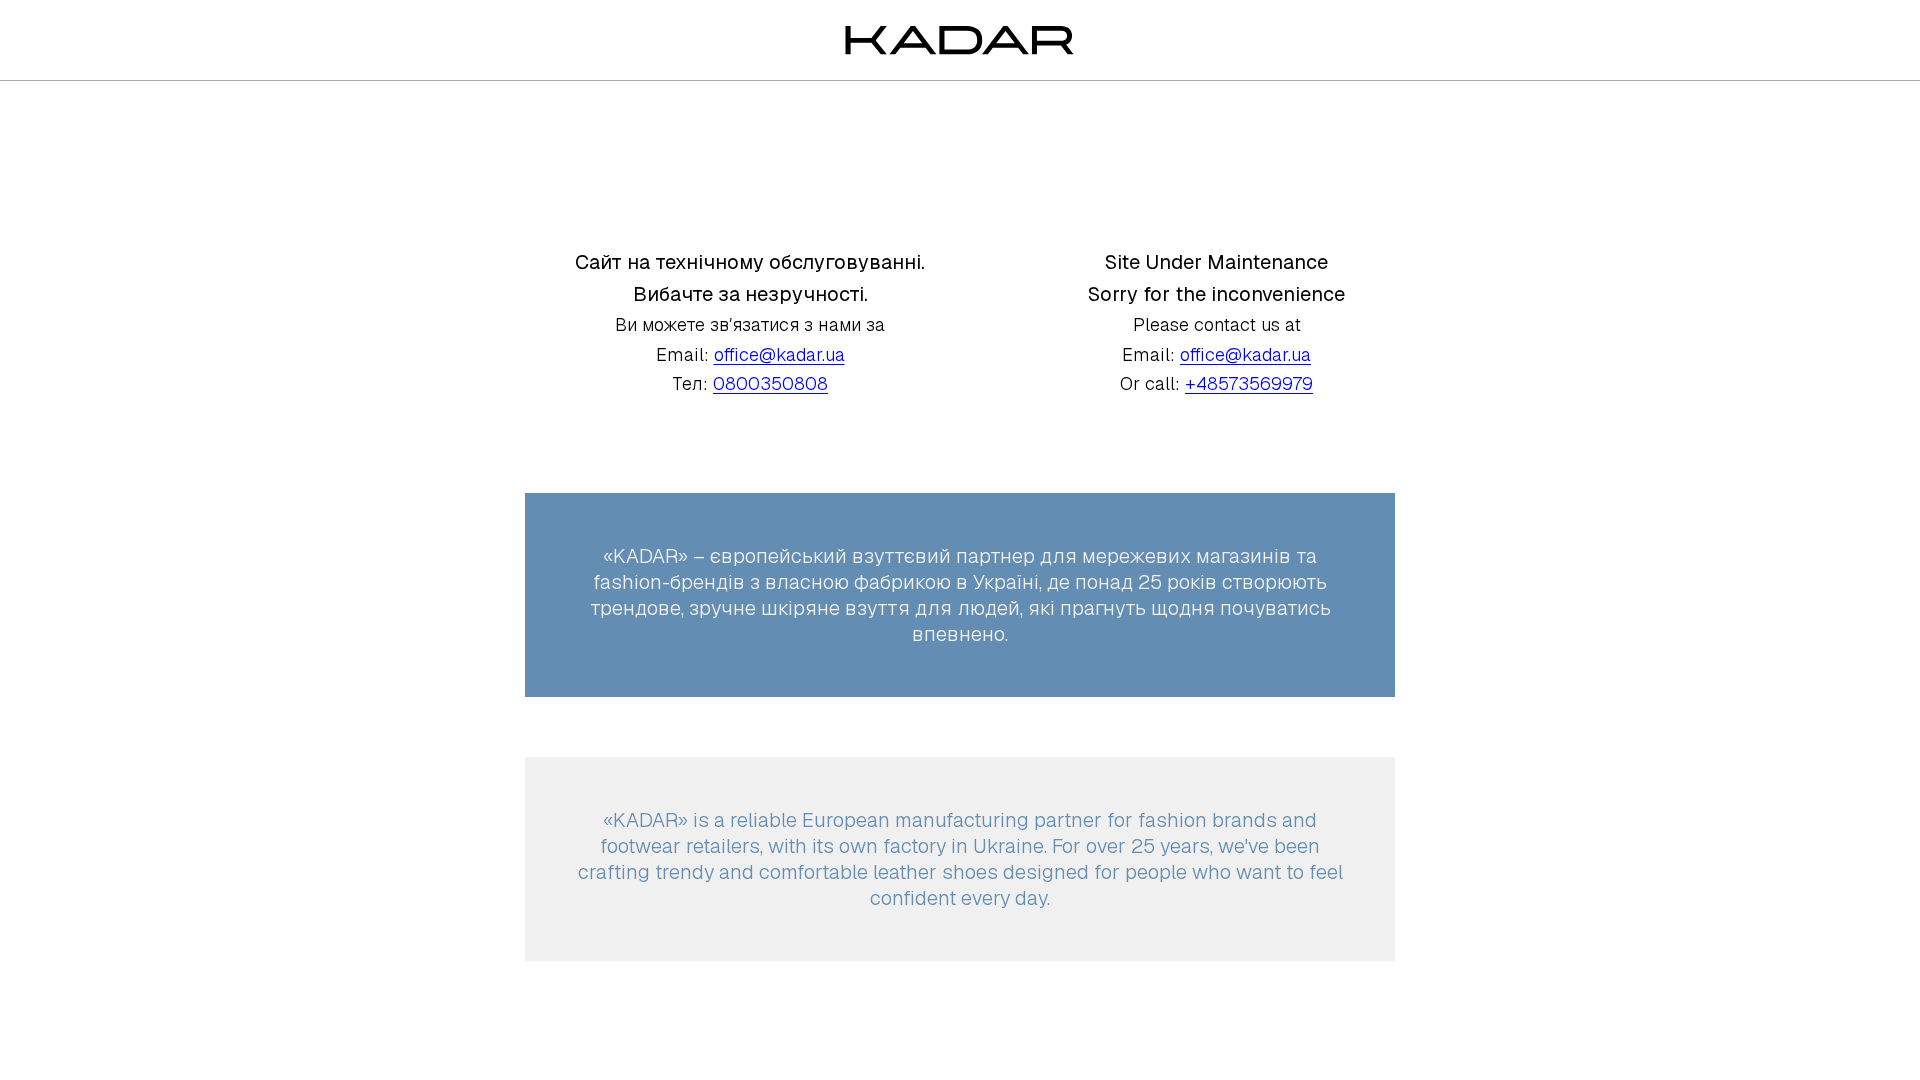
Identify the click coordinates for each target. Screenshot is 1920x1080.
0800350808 (770, 383)
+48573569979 (1249, 383)
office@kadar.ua (779, 354)
